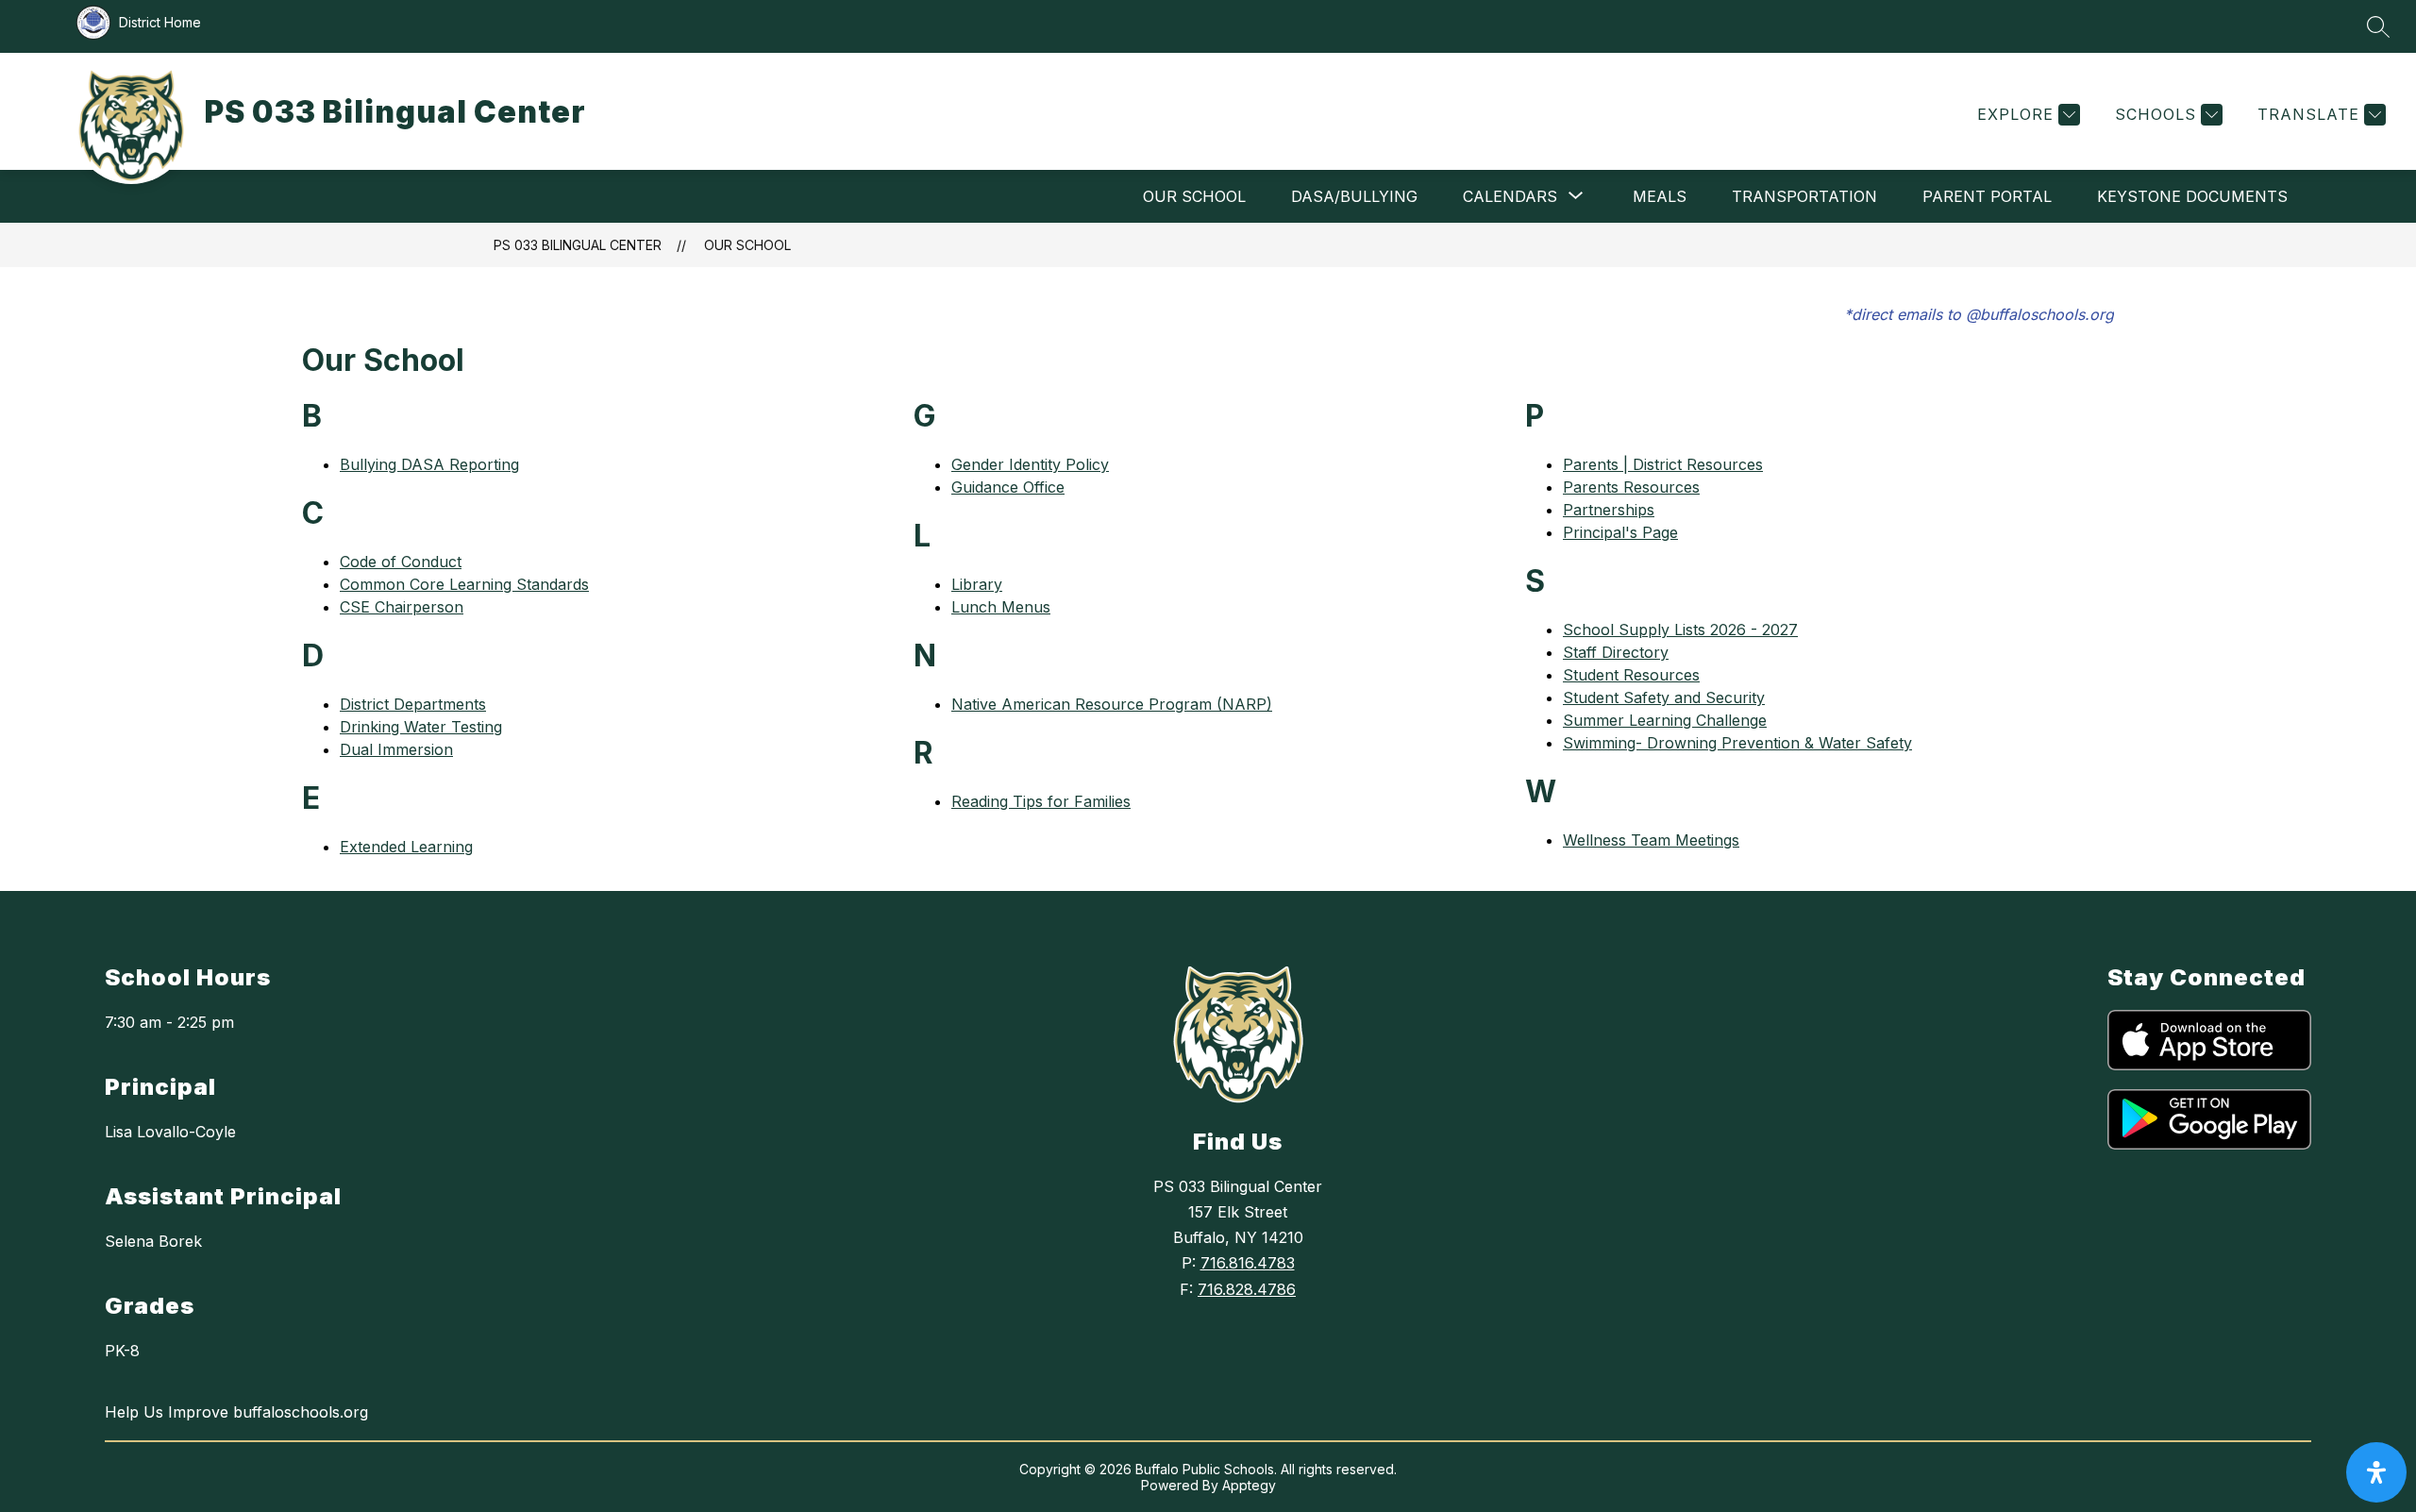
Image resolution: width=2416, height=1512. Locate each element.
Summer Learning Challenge (1665, 720)
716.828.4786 (1247, 1289)
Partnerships (1609, 510)
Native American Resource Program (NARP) (1112, 704)
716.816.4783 (1248, 1263)
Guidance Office (1008, 487)
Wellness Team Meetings (1651, 840)
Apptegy (1249, 1485)
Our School (1194, 196)
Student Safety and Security (1664, 697)
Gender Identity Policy (1030, 464)
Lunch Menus (1001, 607)
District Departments (413, 704)
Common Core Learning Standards (464, 584)
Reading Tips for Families (1041, 801)
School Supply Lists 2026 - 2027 (1680, 630)
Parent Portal (1987, 196)
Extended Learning (406, 847)
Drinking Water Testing (421, 727)
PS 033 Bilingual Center (578, 245)
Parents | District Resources (1663, 464)
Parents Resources (1631, 487)
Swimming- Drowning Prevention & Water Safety (1737, 743)
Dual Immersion (396, 749)
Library (977, 584)
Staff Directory (1616, 652)
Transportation (1804, 196)
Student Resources (1631, 675)
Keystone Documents (2192, 196)
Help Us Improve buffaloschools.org (236, 1412)
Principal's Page (1620, 532)
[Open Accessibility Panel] (2376, 1472)
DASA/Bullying (1354, 196)
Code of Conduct (401, 562)
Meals (1660, 196)
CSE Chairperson (402, 607)
